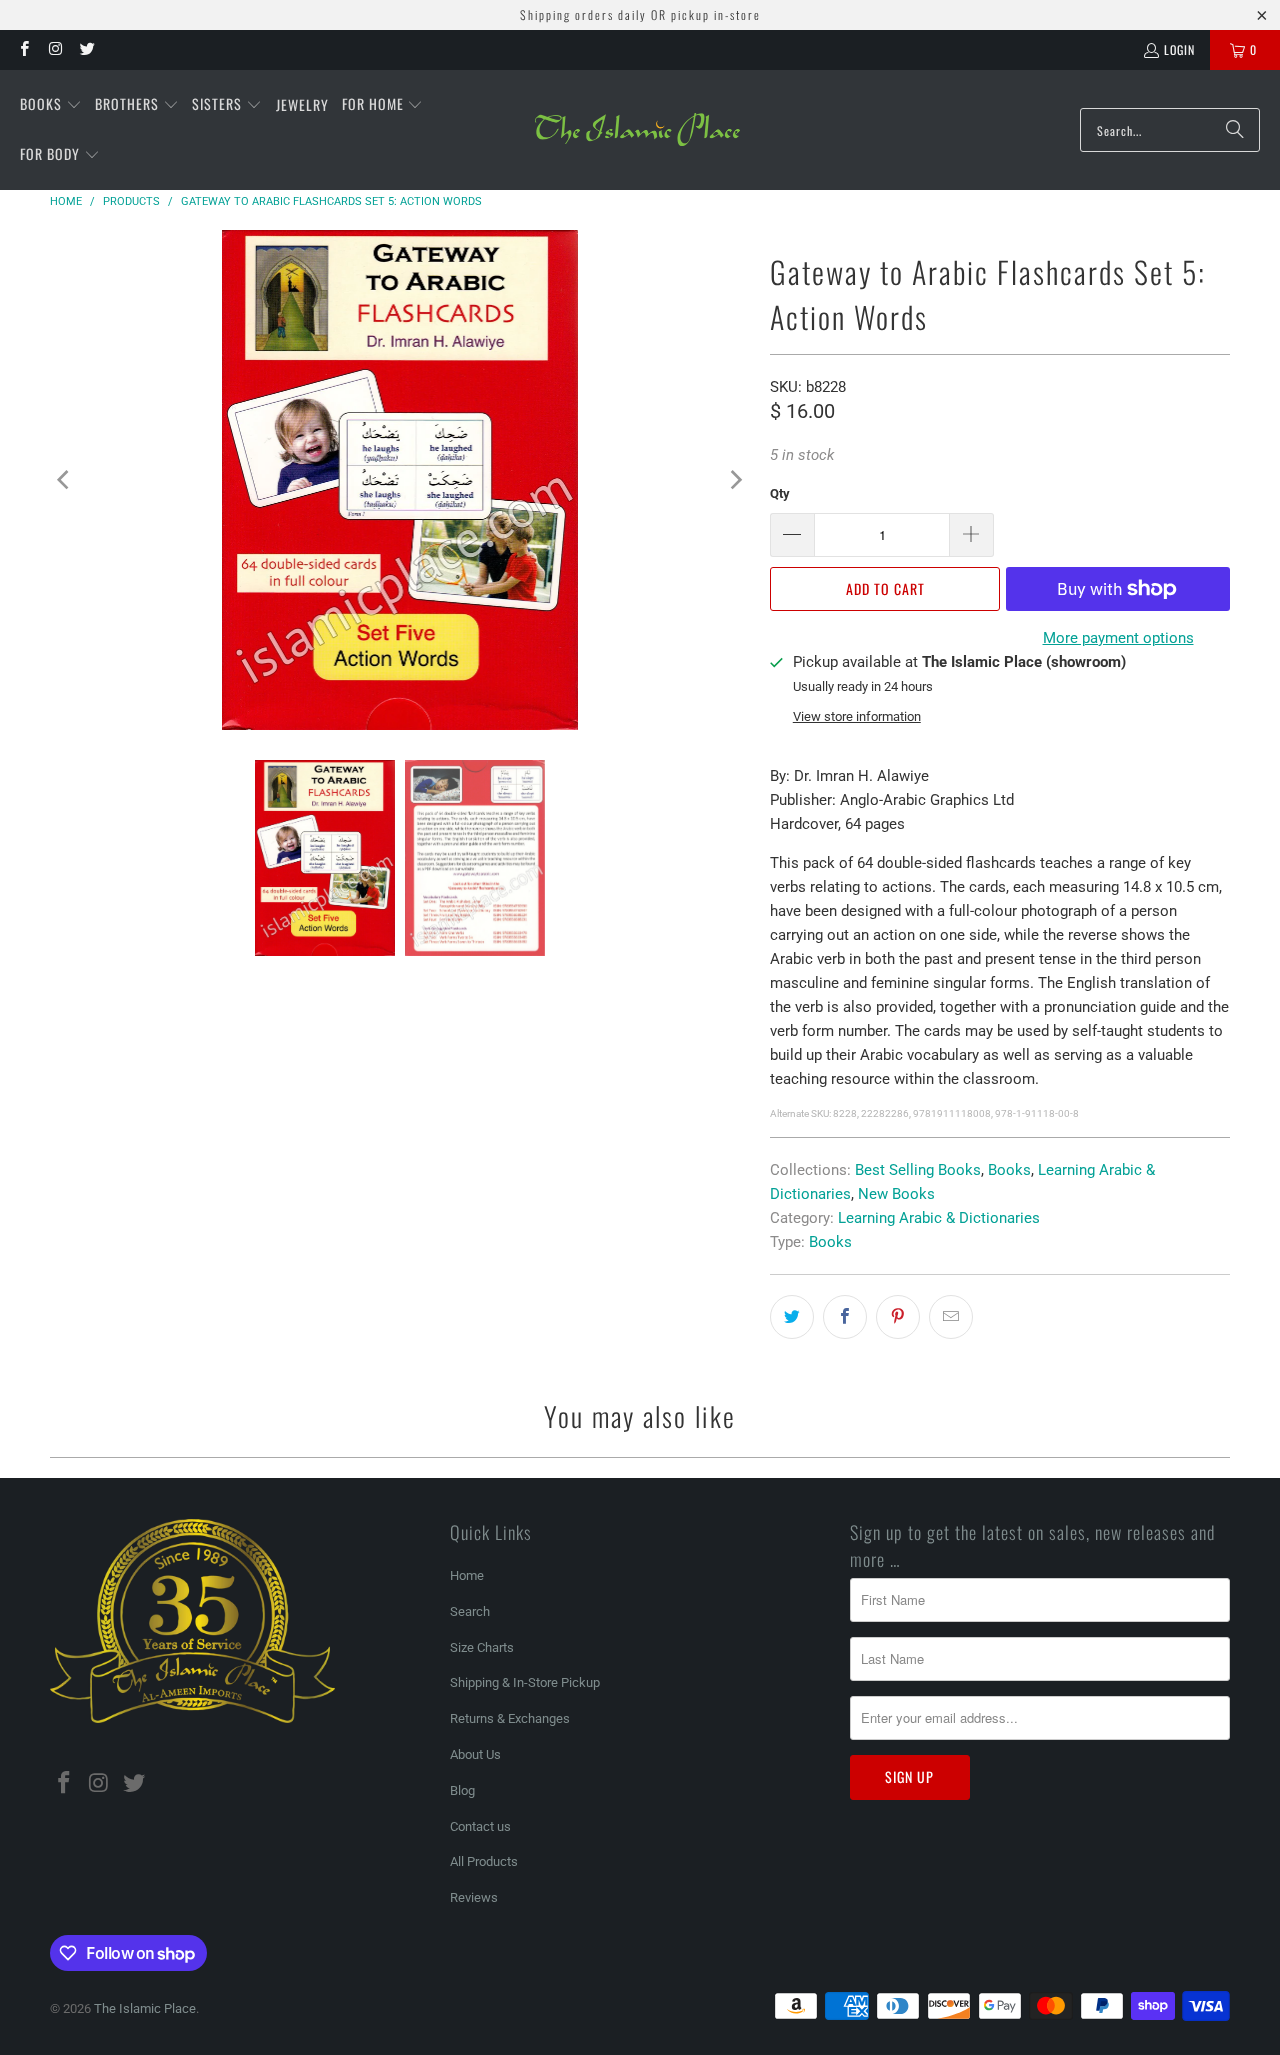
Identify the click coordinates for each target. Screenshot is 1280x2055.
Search (470, 1611)
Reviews (474, 1897)
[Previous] (65, 480)
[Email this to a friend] (951, 1317)
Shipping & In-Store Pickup (525, 1682)
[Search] (1235, 130)
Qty (780, 493)
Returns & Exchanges (510, 1718)
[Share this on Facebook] (845, 1317)
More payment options (1118, 638)
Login (1179, 49)
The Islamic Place (145, 2008)
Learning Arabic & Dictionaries (939, 1218)
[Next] (735, 480)
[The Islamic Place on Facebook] (23, 49)
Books (1009, 1170)
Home (467, 1575)
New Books (896, 1194)
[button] (51, 105)
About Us (475, 1754)
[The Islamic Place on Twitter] (86, 49)
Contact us (480, 1826)
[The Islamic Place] (637, 130)
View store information (857, 716)
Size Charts (482, 1647)
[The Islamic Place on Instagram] (54, 49)
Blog (462, 1790)
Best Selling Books (918, 1170)
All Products (484, 1861)
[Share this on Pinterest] (898, 1317)
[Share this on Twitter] (792, 1317)
